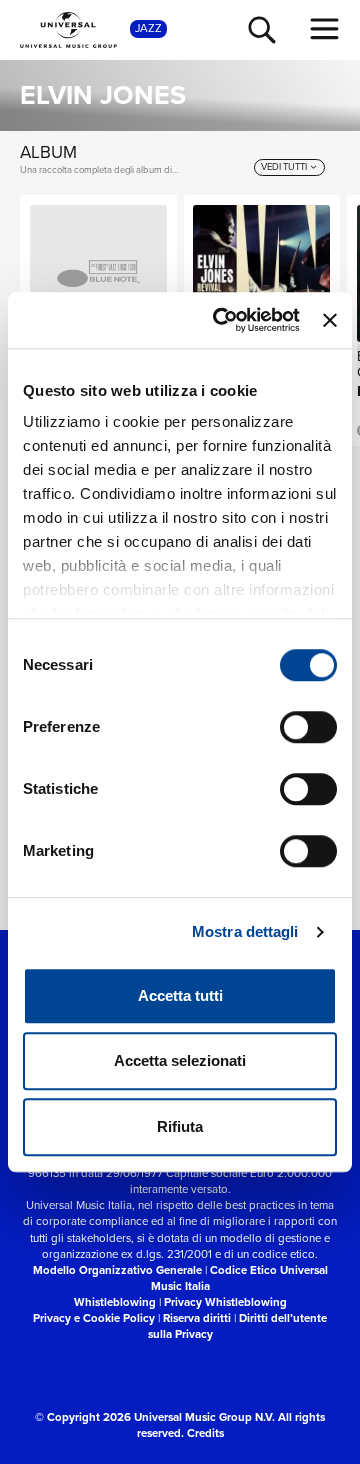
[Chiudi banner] (330, 320)
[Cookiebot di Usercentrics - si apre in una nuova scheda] (222, 320)
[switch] (308, 727)
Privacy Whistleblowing (225, 1302)
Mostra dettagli (245, 931)
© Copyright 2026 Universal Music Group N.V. (155, 1417)
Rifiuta (180, 1126)
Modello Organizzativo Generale (117, 1270)
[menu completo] (325, 29)
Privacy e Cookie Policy (94, 1318)
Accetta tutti (180, 995)
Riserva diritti (197, 1318)
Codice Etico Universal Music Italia (239, 1278)
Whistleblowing (115, 1302)
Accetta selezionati (180, 1060)
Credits (205, 1433)
